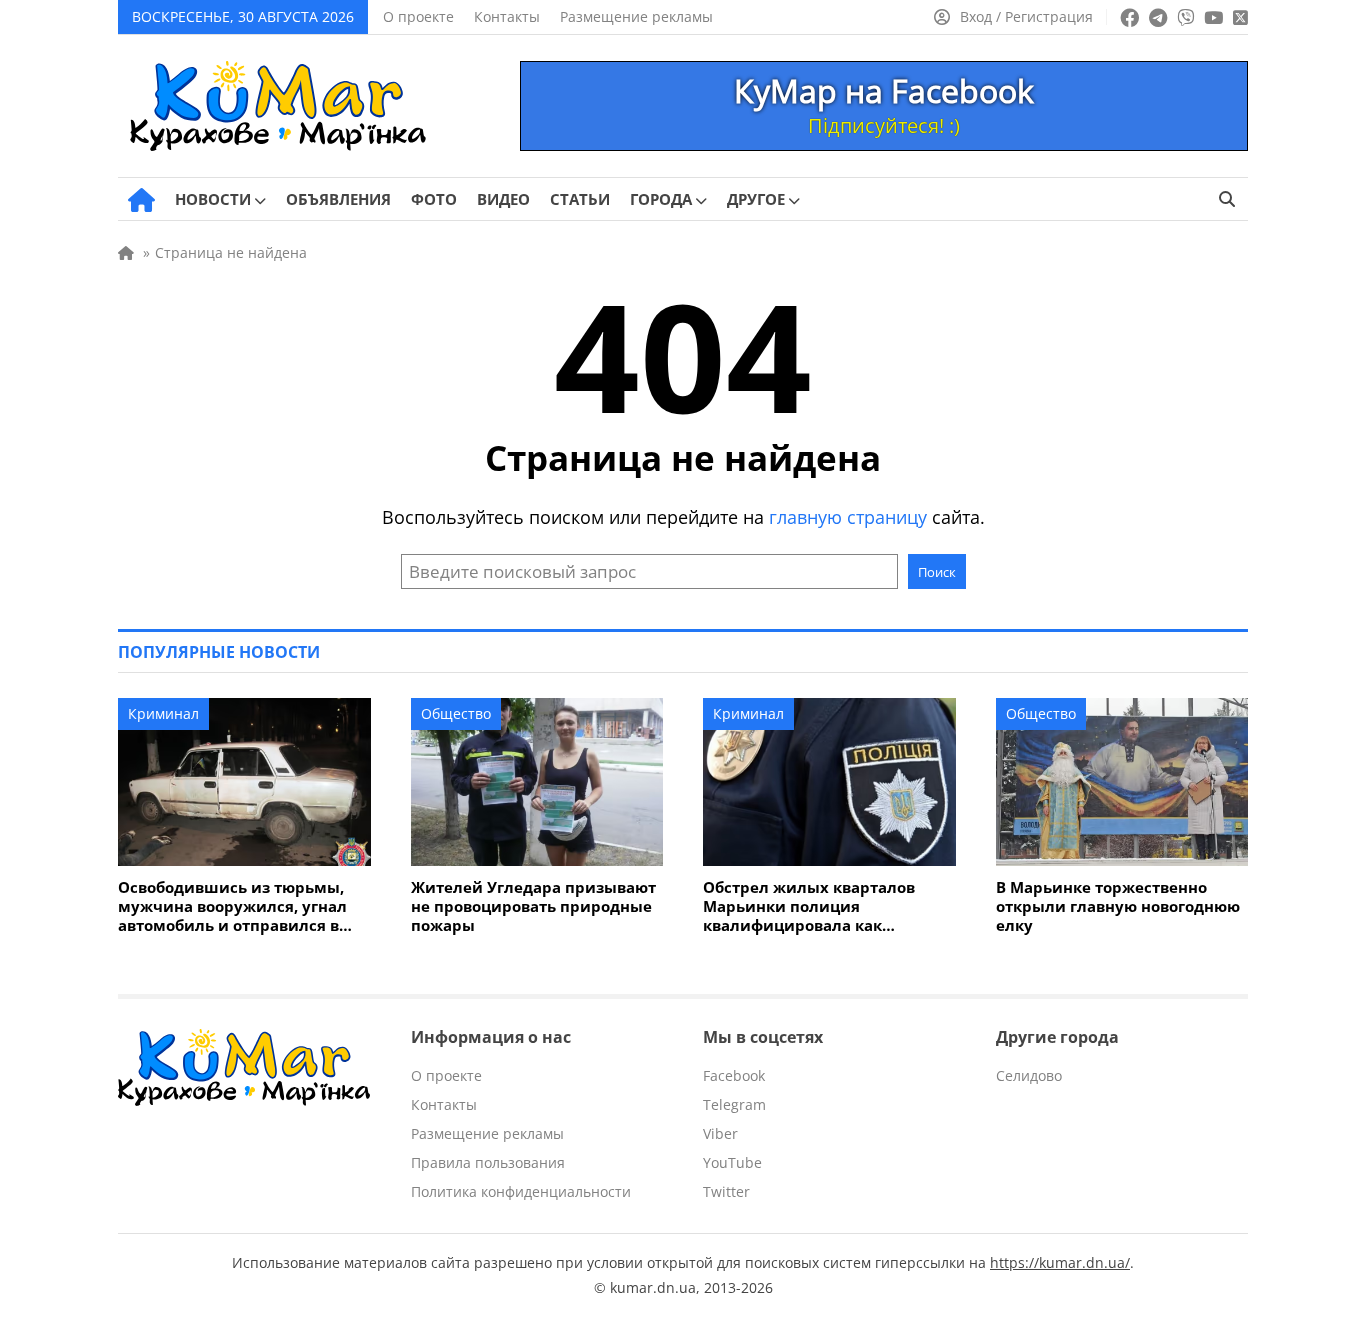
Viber (720, 1133)
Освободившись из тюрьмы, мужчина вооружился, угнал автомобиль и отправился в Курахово (232, 906)
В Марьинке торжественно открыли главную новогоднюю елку (1118, 906)
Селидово (1029, 1075)
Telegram (734, 1104)
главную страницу (848, 517)
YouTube (732, 1162)
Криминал (163, 713)
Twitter (726, 1191)
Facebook (734, 1075)
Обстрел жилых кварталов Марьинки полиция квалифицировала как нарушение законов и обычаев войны (826, 906)
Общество (456, 713)
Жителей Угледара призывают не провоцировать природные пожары (533, 906)
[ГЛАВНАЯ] (141, 200)
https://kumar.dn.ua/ (1060, 1262)
